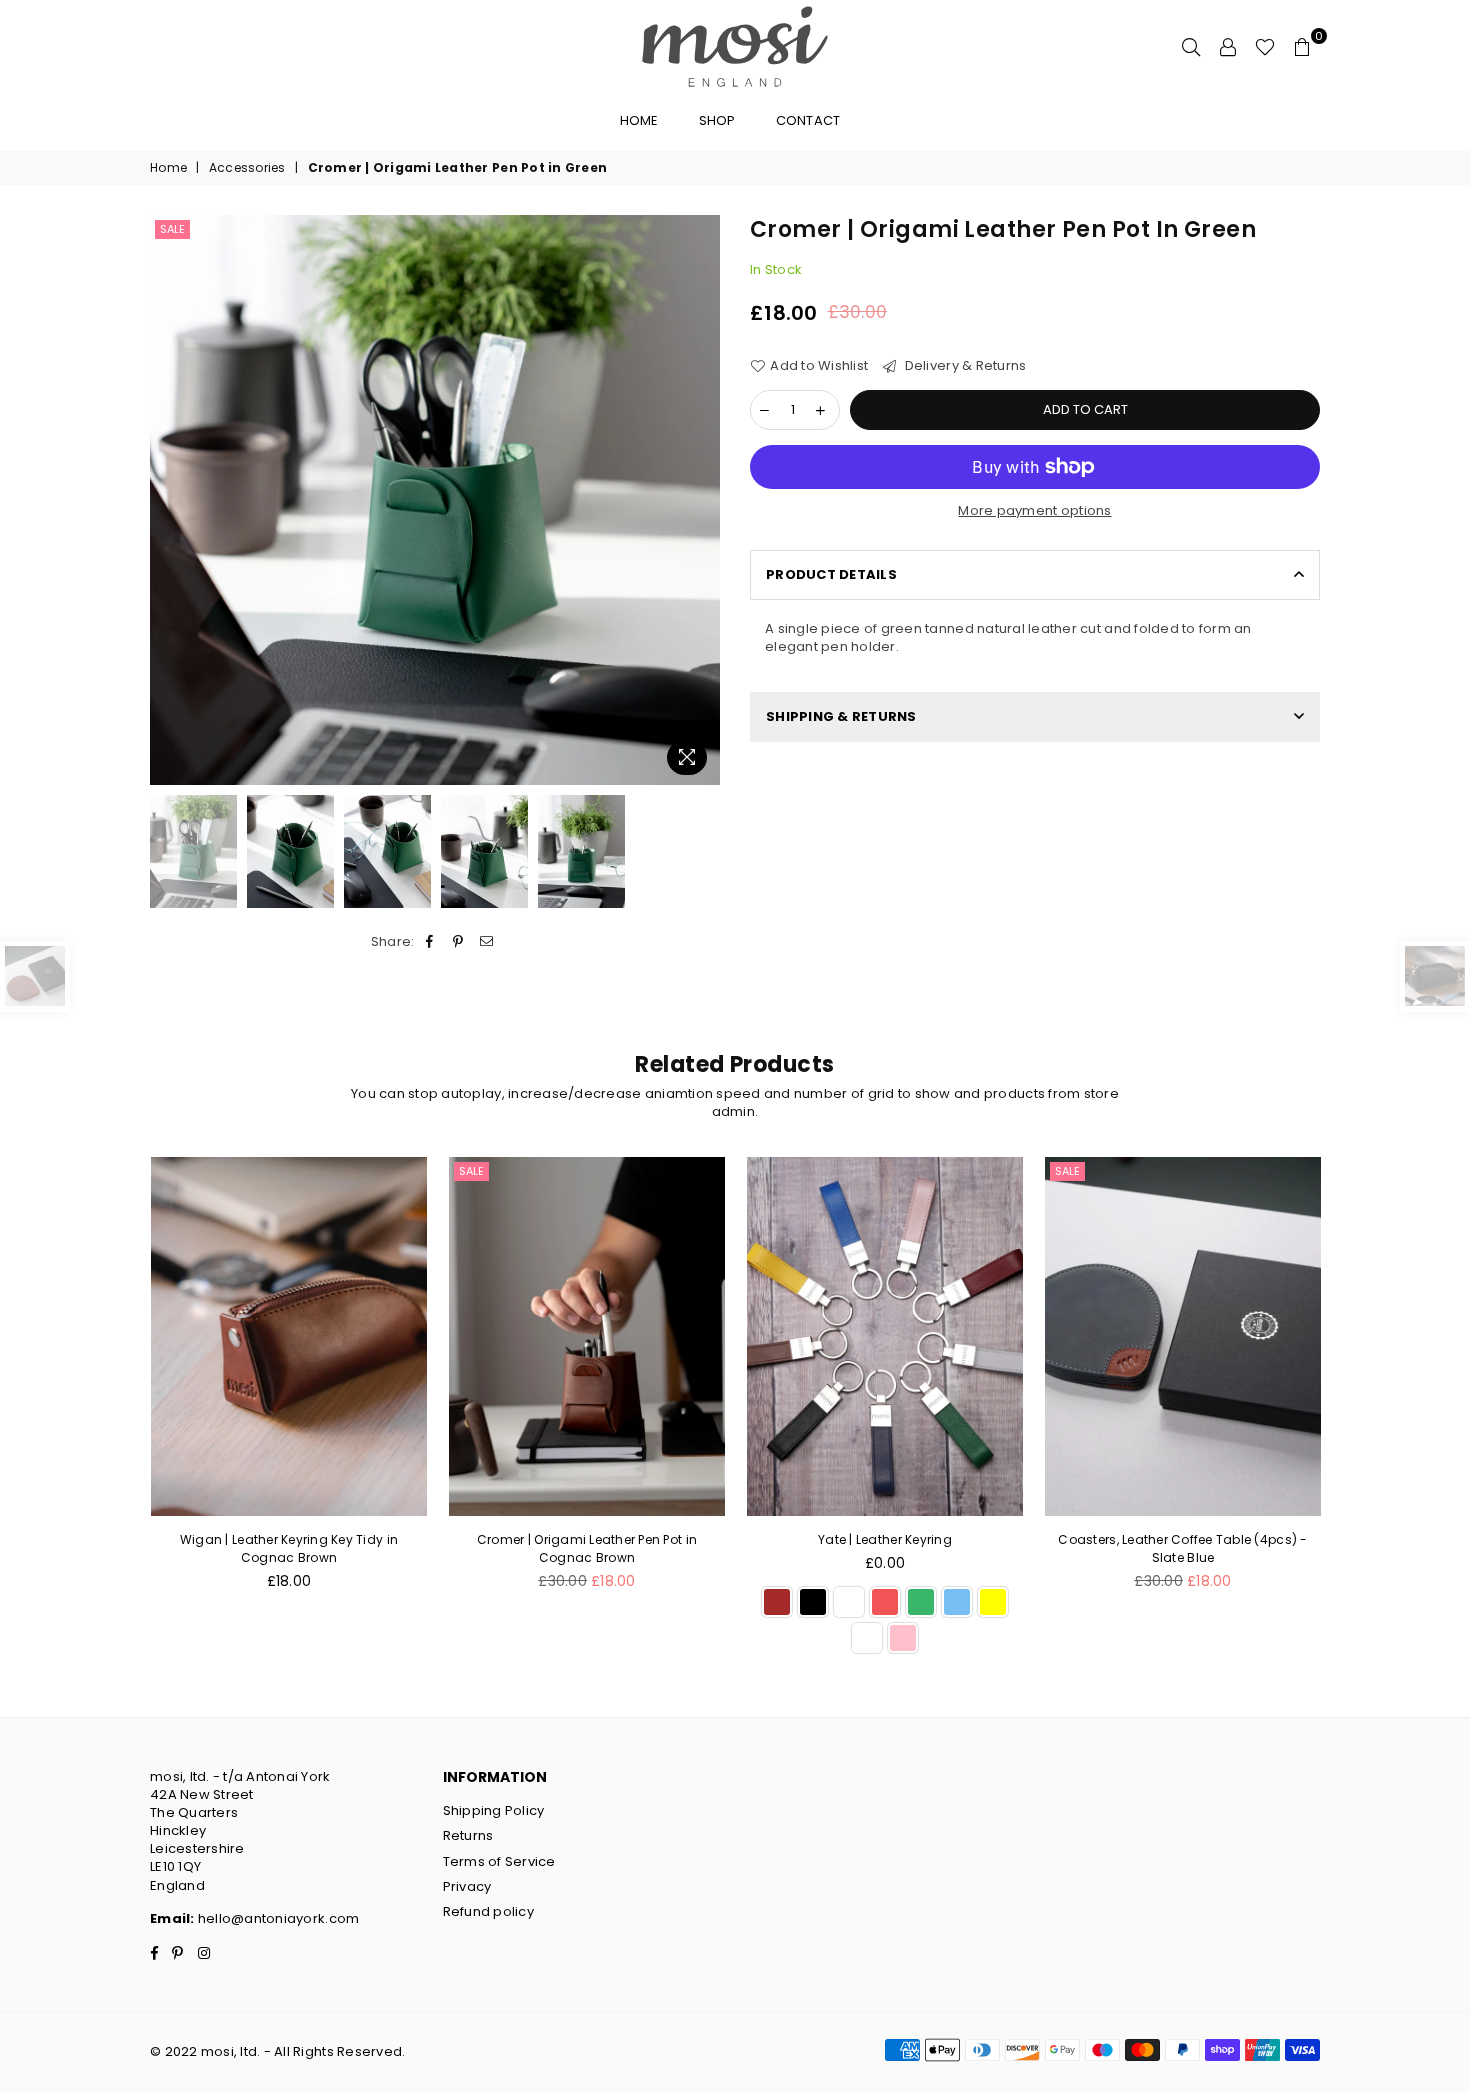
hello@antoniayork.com (277, 1918)
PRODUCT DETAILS (831, 574)
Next (702, 499)
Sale (172, 229)
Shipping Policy (494, 1810)
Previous (167, 499)
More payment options (1034, 511)
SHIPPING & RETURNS (841, 716)
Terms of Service (499, 1861)
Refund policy (488, 1911)
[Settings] (1228, 46)
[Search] (1191, 46)
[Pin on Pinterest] (458, 942)
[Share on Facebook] (430, 942)
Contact (808, 120)
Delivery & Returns (963, 366)
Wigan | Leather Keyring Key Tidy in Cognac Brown (289, 1548)
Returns (468, 1835)
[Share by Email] (486, 942)
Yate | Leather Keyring (885, 1539)
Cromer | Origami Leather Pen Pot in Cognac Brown (587, 1548)
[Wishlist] (1265, 46)
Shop (717, 120)
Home (639, 120)
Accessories (247, 168)
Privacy (467, 1886)
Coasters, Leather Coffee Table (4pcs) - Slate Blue (1182, 1548)
